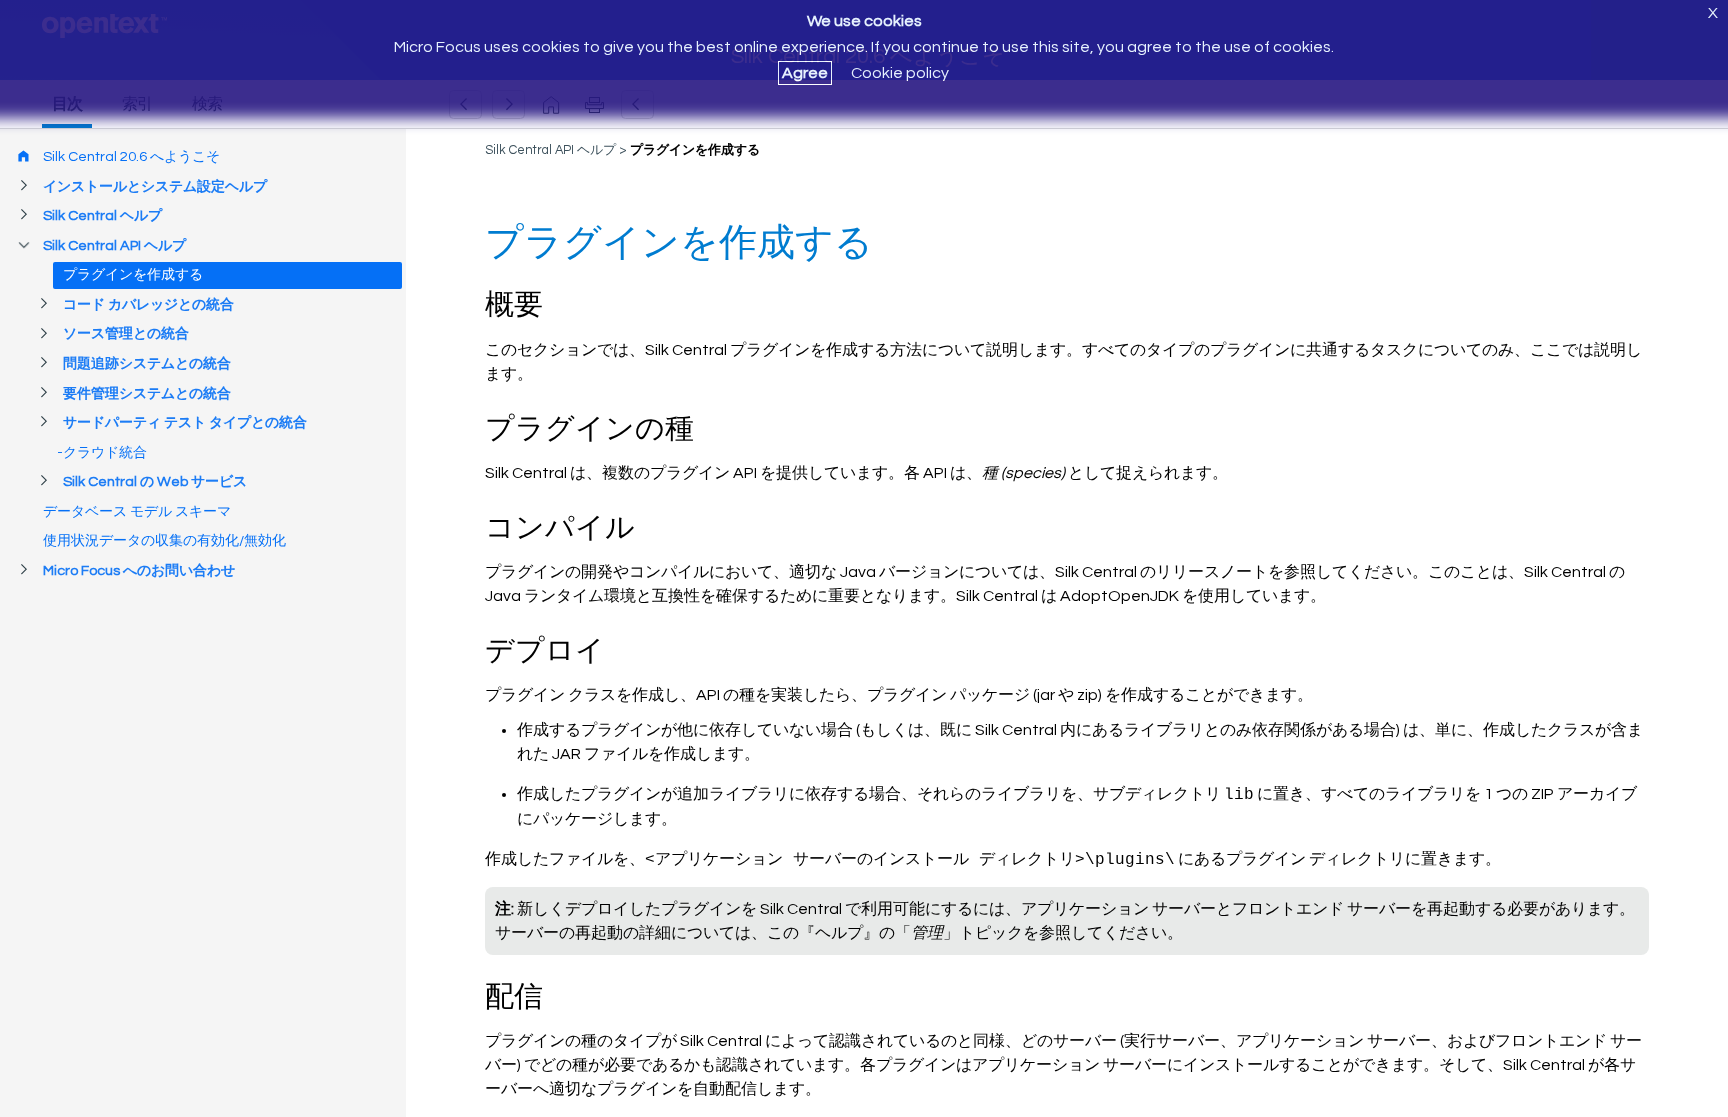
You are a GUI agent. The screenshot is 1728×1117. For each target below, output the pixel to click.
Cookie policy (900, 73)
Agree (805, 73)
